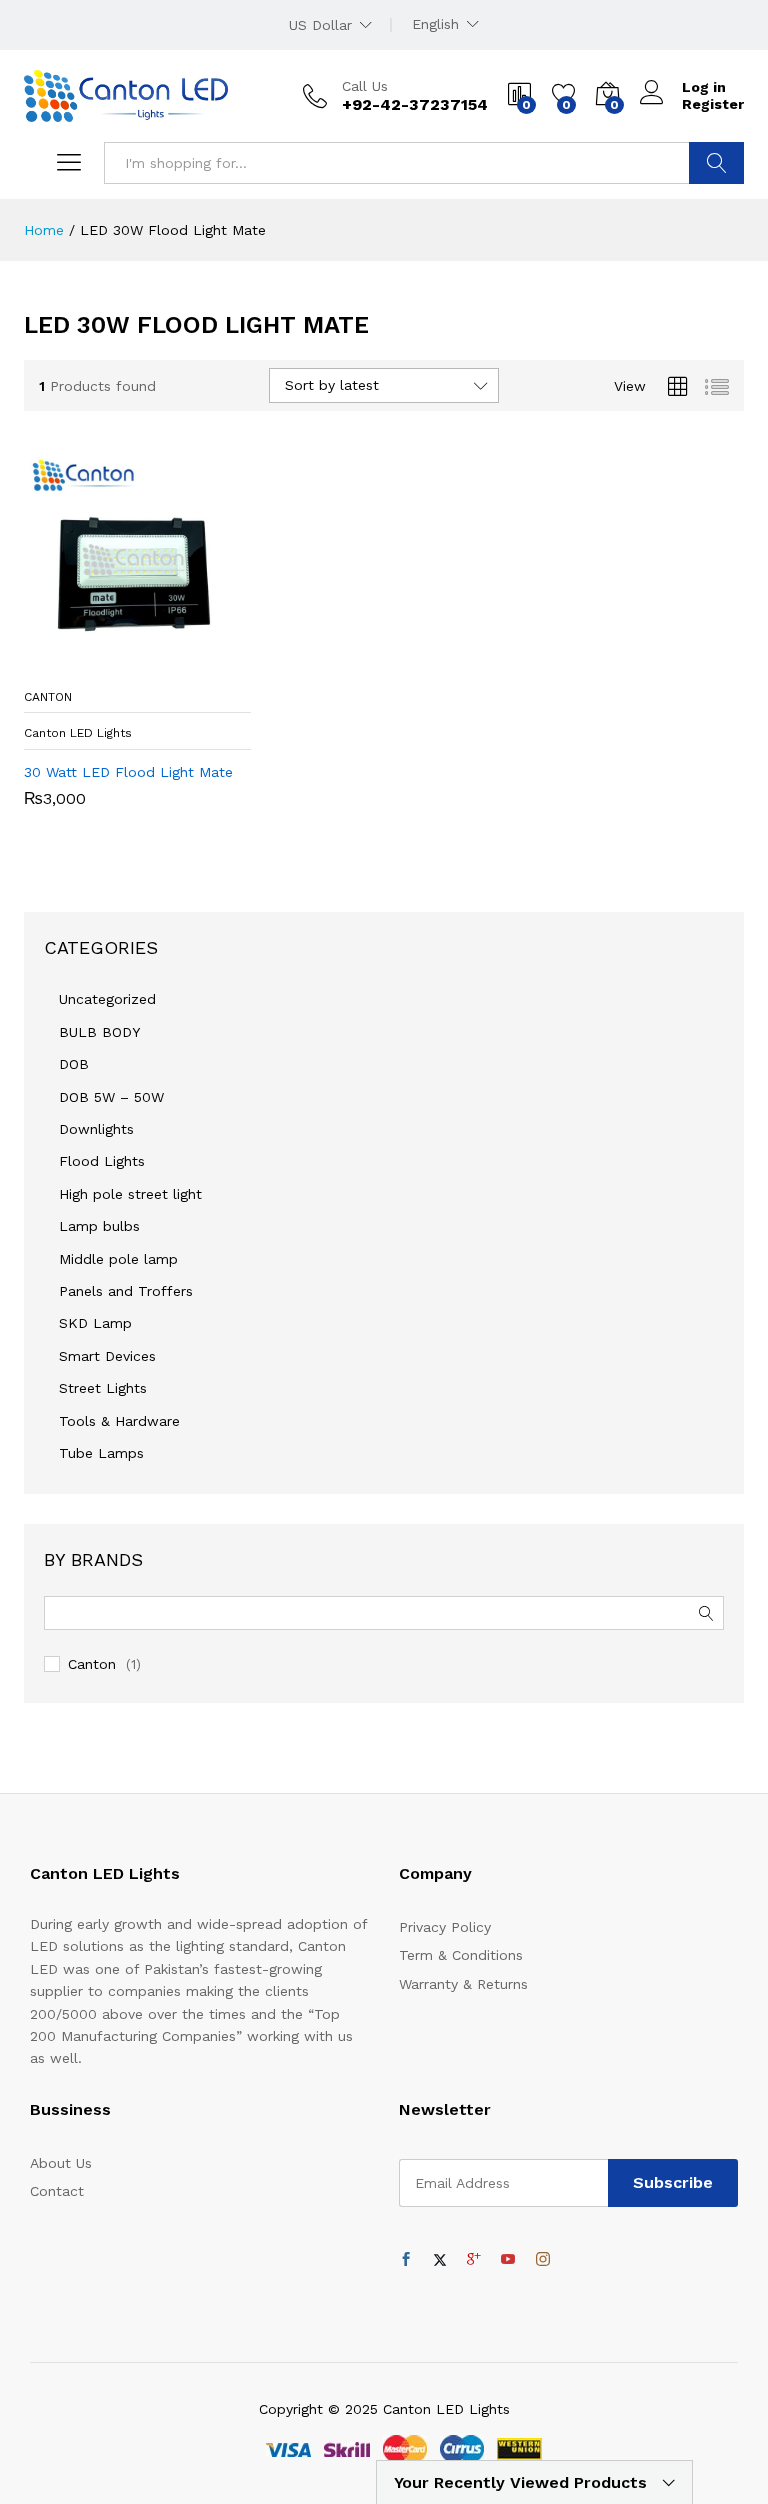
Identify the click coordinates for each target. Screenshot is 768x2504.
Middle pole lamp (118, 1259)
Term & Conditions (461, 1955)
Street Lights (103, 1388)
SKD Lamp (95, 1323)
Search (716, 163)
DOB (74, 1064)
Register (713, 104)
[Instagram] (543, 2260)
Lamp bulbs (99, 1226)
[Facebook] (406, 2260)
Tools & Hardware (119, 1421)
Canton (92, 1664)
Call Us (365, 86)
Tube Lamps (101, 1453)
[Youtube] (508, 2260)
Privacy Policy (445, 1927)
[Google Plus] (474, 2260)
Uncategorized (107, 999)
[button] (88, 666)
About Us (61, 2163)
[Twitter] (440, 2260)
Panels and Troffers (126, 1291)
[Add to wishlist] (180, 666)
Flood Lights (102, 1161)
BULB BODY (99, 1032)
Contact (57, 2191)
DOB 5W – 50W (111, 1097)
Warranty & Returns (463, 1984)
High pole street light (130, 1194)
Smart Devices (107, 1356)
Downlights (96, 1129)
